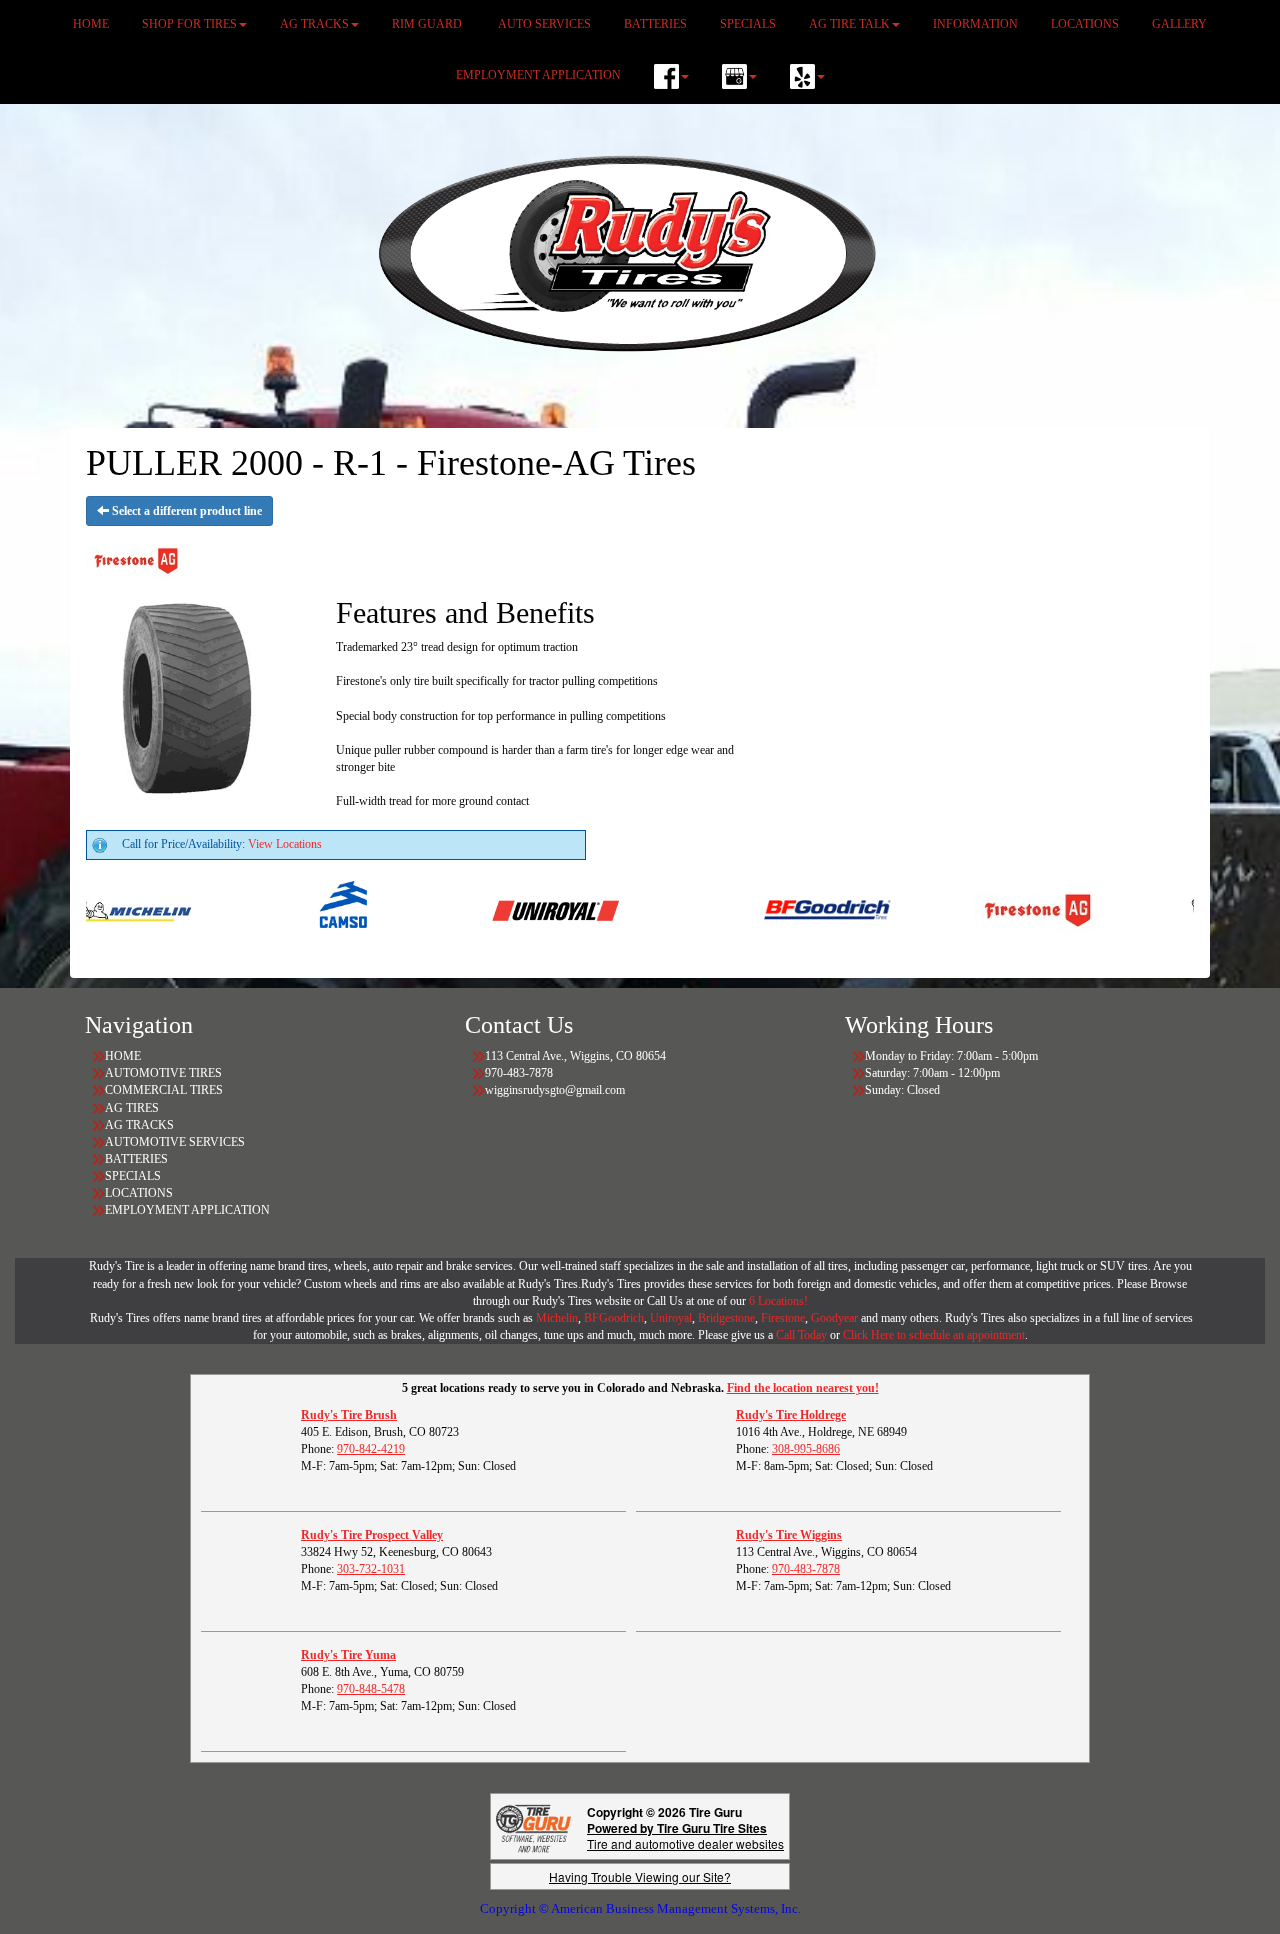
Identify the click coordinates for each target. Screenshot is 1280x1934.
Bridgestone (726, 1318)
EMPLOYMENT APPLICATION (538, 75)
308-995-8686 (806, 1449)
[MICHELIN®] (98, 909)
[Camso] (308, 909)
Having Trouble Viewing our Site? (640, 1876)
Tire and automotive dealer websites (685, 1835)
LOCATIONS (139, 1193)
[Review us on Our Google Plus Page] (739, 76)
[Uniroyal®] (518, 909)
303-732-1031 (371, 1569)
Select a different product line (185, 511)
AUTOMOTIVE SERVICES (175, 1142)
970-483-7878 (806, 1569)
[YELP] (807, 76)
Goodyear (836, 1318)
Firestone (783, 1318)
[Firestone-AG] (1000, 909)
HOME (123, 1056)
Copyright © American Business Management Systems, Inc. (640, 1908)
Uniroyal (671, 1318)
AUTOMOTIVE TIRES (163, 1073)
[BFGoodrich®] (790, 909)
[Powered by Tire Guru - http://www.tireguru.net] (533, 1826)
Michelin (557, 1318)
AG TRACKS (139, 1125)
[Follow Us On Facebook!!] (671, 76)
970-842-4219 (371, 1449)
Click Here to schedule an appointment (934, 1335)
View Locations (285, 844)
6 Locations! (778, 1301)
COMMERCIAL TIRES (164, 1090)
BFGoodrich (614, 1318)
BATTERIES (136, 1159)
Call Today (803, 1335)
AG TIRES (132, 1108)
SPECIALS (134, 1176)
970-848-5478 (371, 1689)
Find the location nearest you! (803, 1388)
